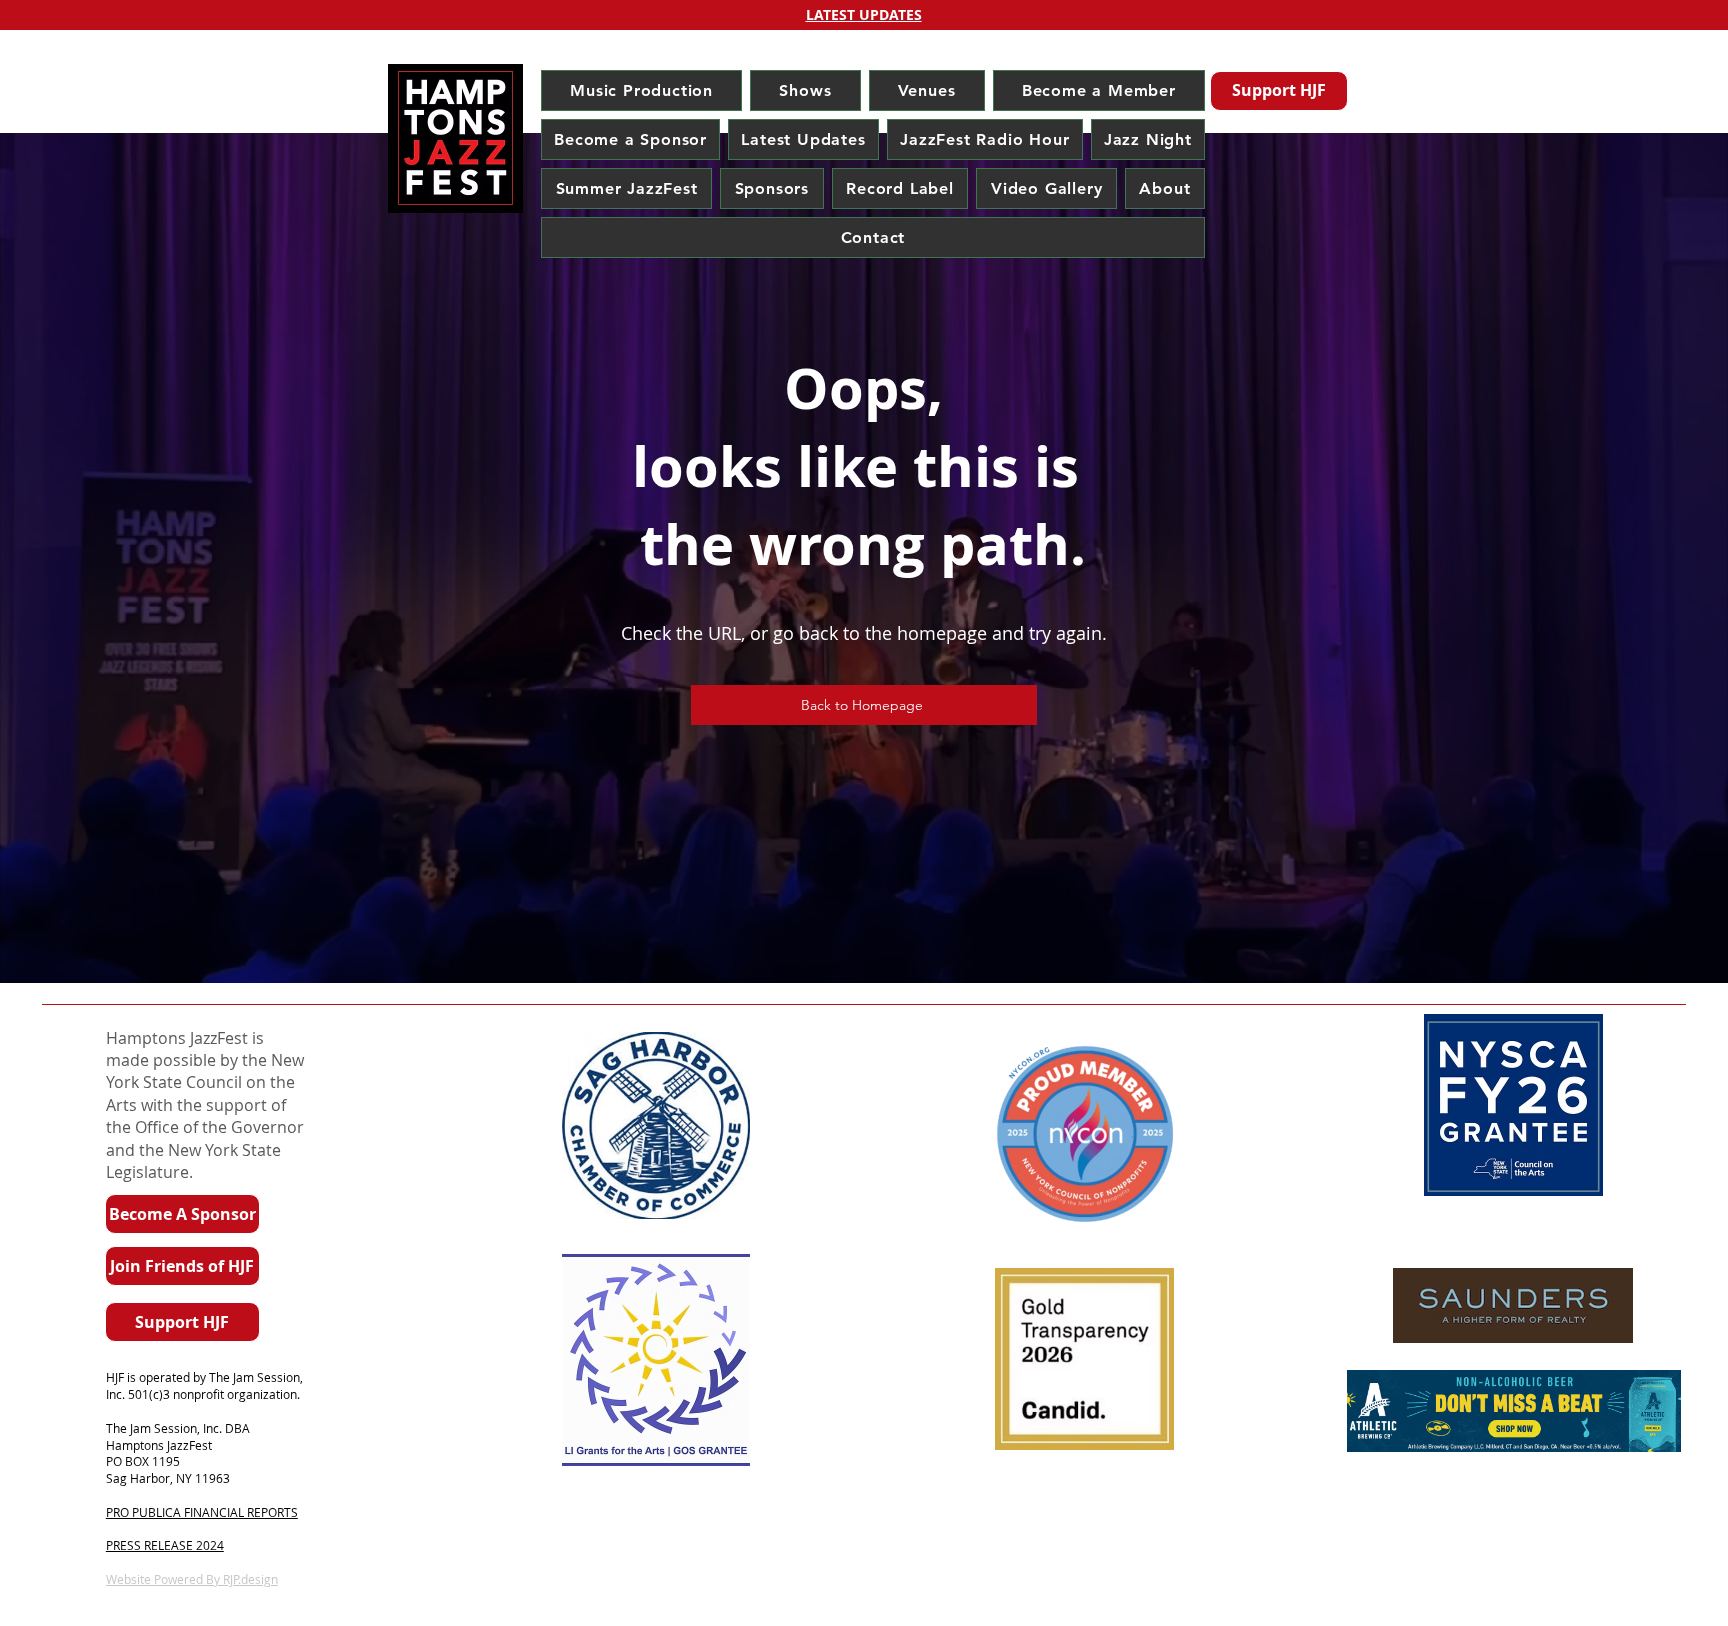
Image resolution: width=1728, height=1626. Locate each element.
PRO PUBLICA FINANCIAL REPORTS (202, 1512)
